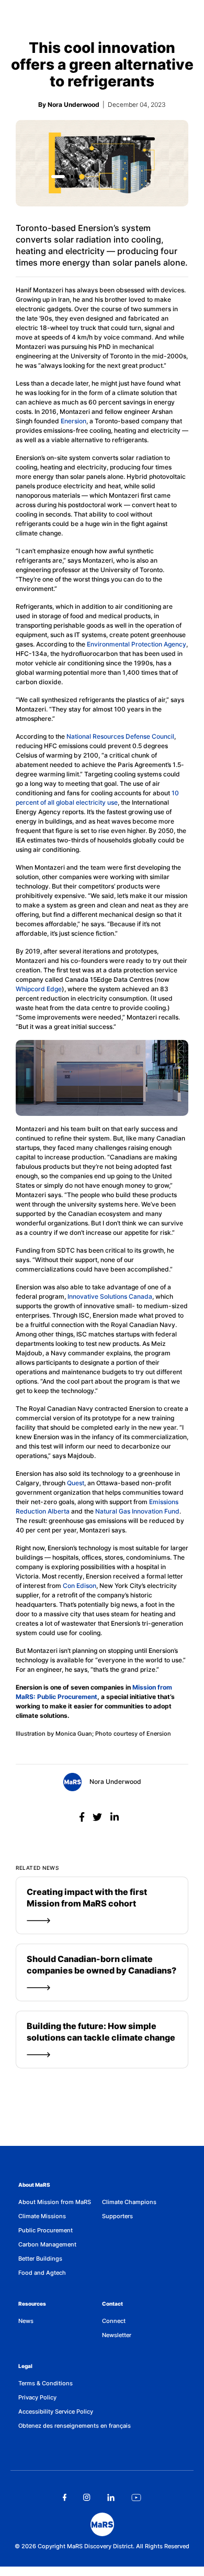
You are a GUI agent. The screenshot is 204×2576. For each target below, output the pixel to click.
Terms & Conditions (46, 2383)
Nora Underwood (115, 1782)
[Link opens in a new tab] (65, 2497)
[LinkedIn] (115, 1817)
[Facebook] (83, 1817)
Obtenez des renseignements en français (75, 2426)
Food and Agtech (42, 2273)
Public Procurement (46, 2230)
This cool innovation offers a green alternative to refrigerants (102, 64)
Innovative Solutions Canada (110, 1296)
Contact (112, 2304)
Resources (32, 2304)
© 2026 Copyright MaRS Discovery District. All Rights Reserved (102, 2546)
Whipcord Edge (39, 989)
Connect (114, 2321)
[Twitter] (99, 1817)
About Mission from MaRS (55, 2202)
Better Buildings (40, 2259)
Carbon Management (47, 2244)
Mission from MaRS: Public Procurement (94, 1692)
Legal (25, 2366)
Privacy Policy (37, 2397)
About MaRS (34, 2185)
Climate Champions (129, 2202)
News (26, 2321)
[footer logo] (102, 2524)
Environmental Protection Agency (137, 644)
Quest (76, 1483)
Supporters (117, 2216)
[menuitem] (60, 2202)
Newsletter (117, 2335)
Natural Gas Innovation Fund (137, 1511)
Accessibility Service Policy (56, 2411)
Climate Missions (42, 2216)
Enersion (73, 421)
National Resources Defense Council (120, 736)
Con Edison (80, 1586)
